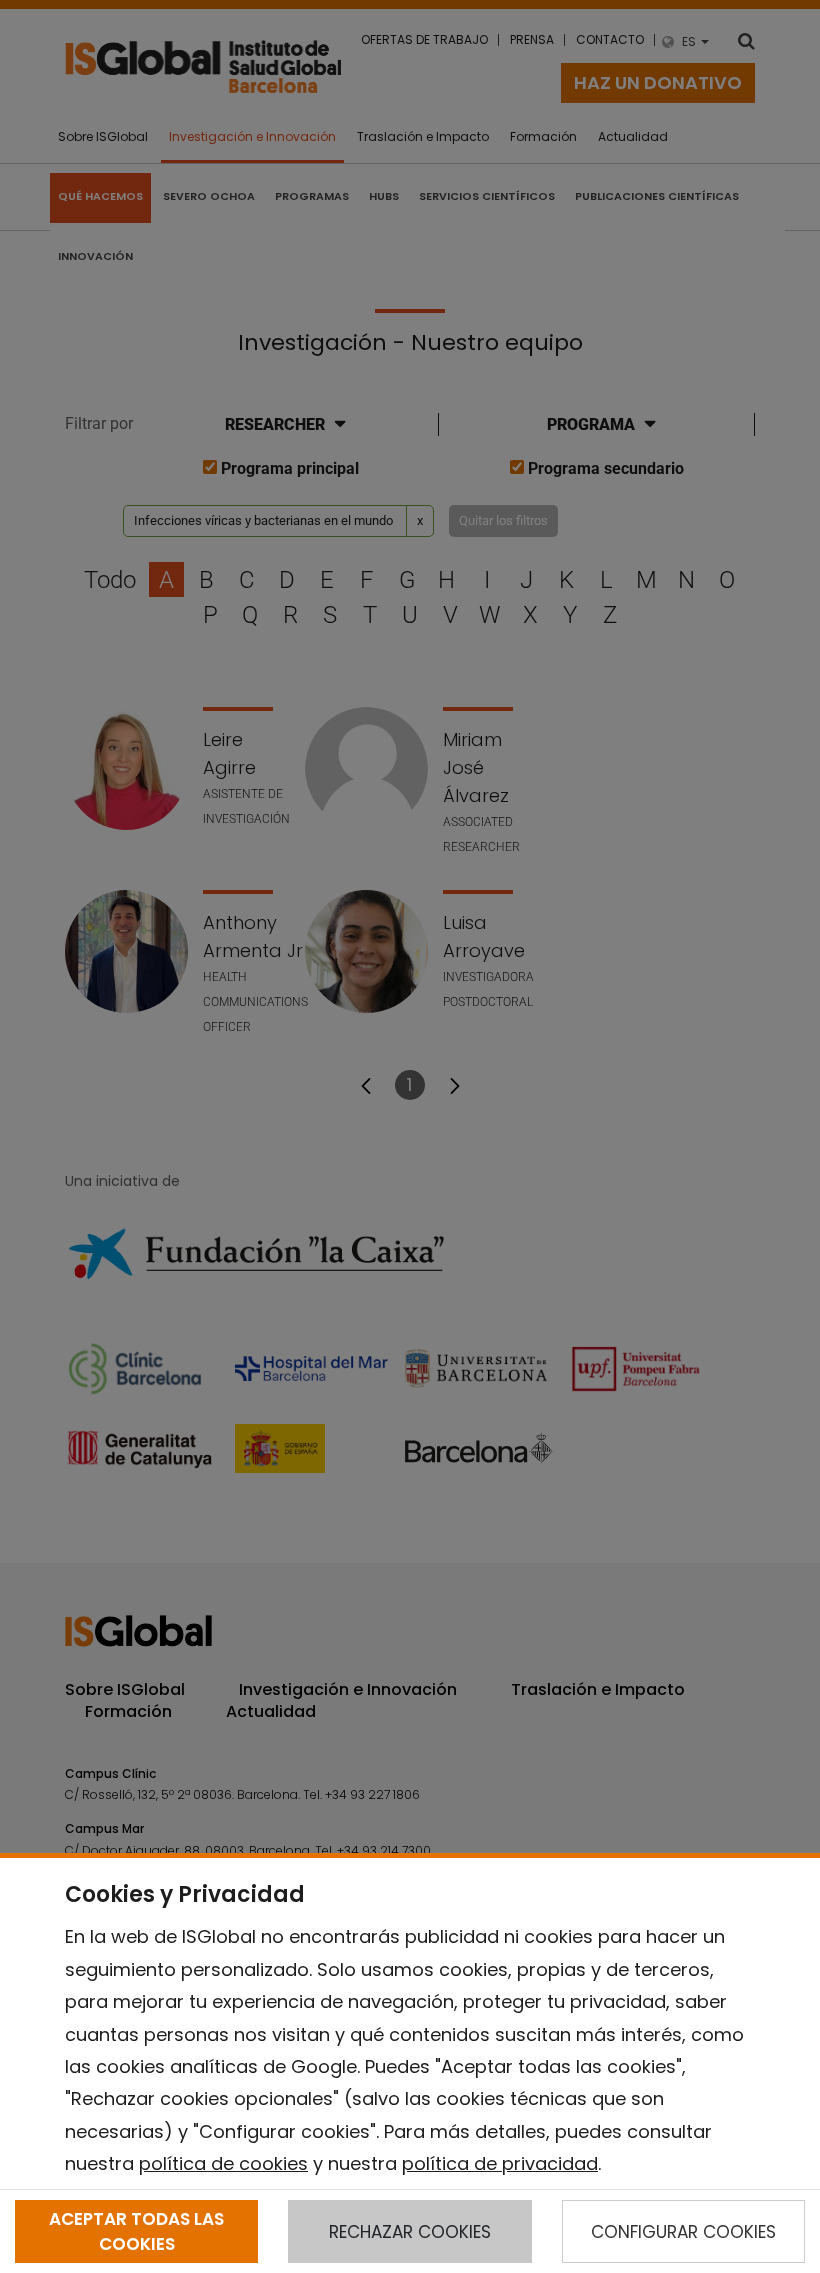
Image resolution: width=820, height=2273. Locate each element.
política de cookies (223, 2163)
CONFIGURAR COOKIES (683, 2232)
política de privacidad (500, 2163)
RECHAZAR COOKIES (410, 2232)
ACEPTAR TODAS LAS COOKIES (136, 2231)
